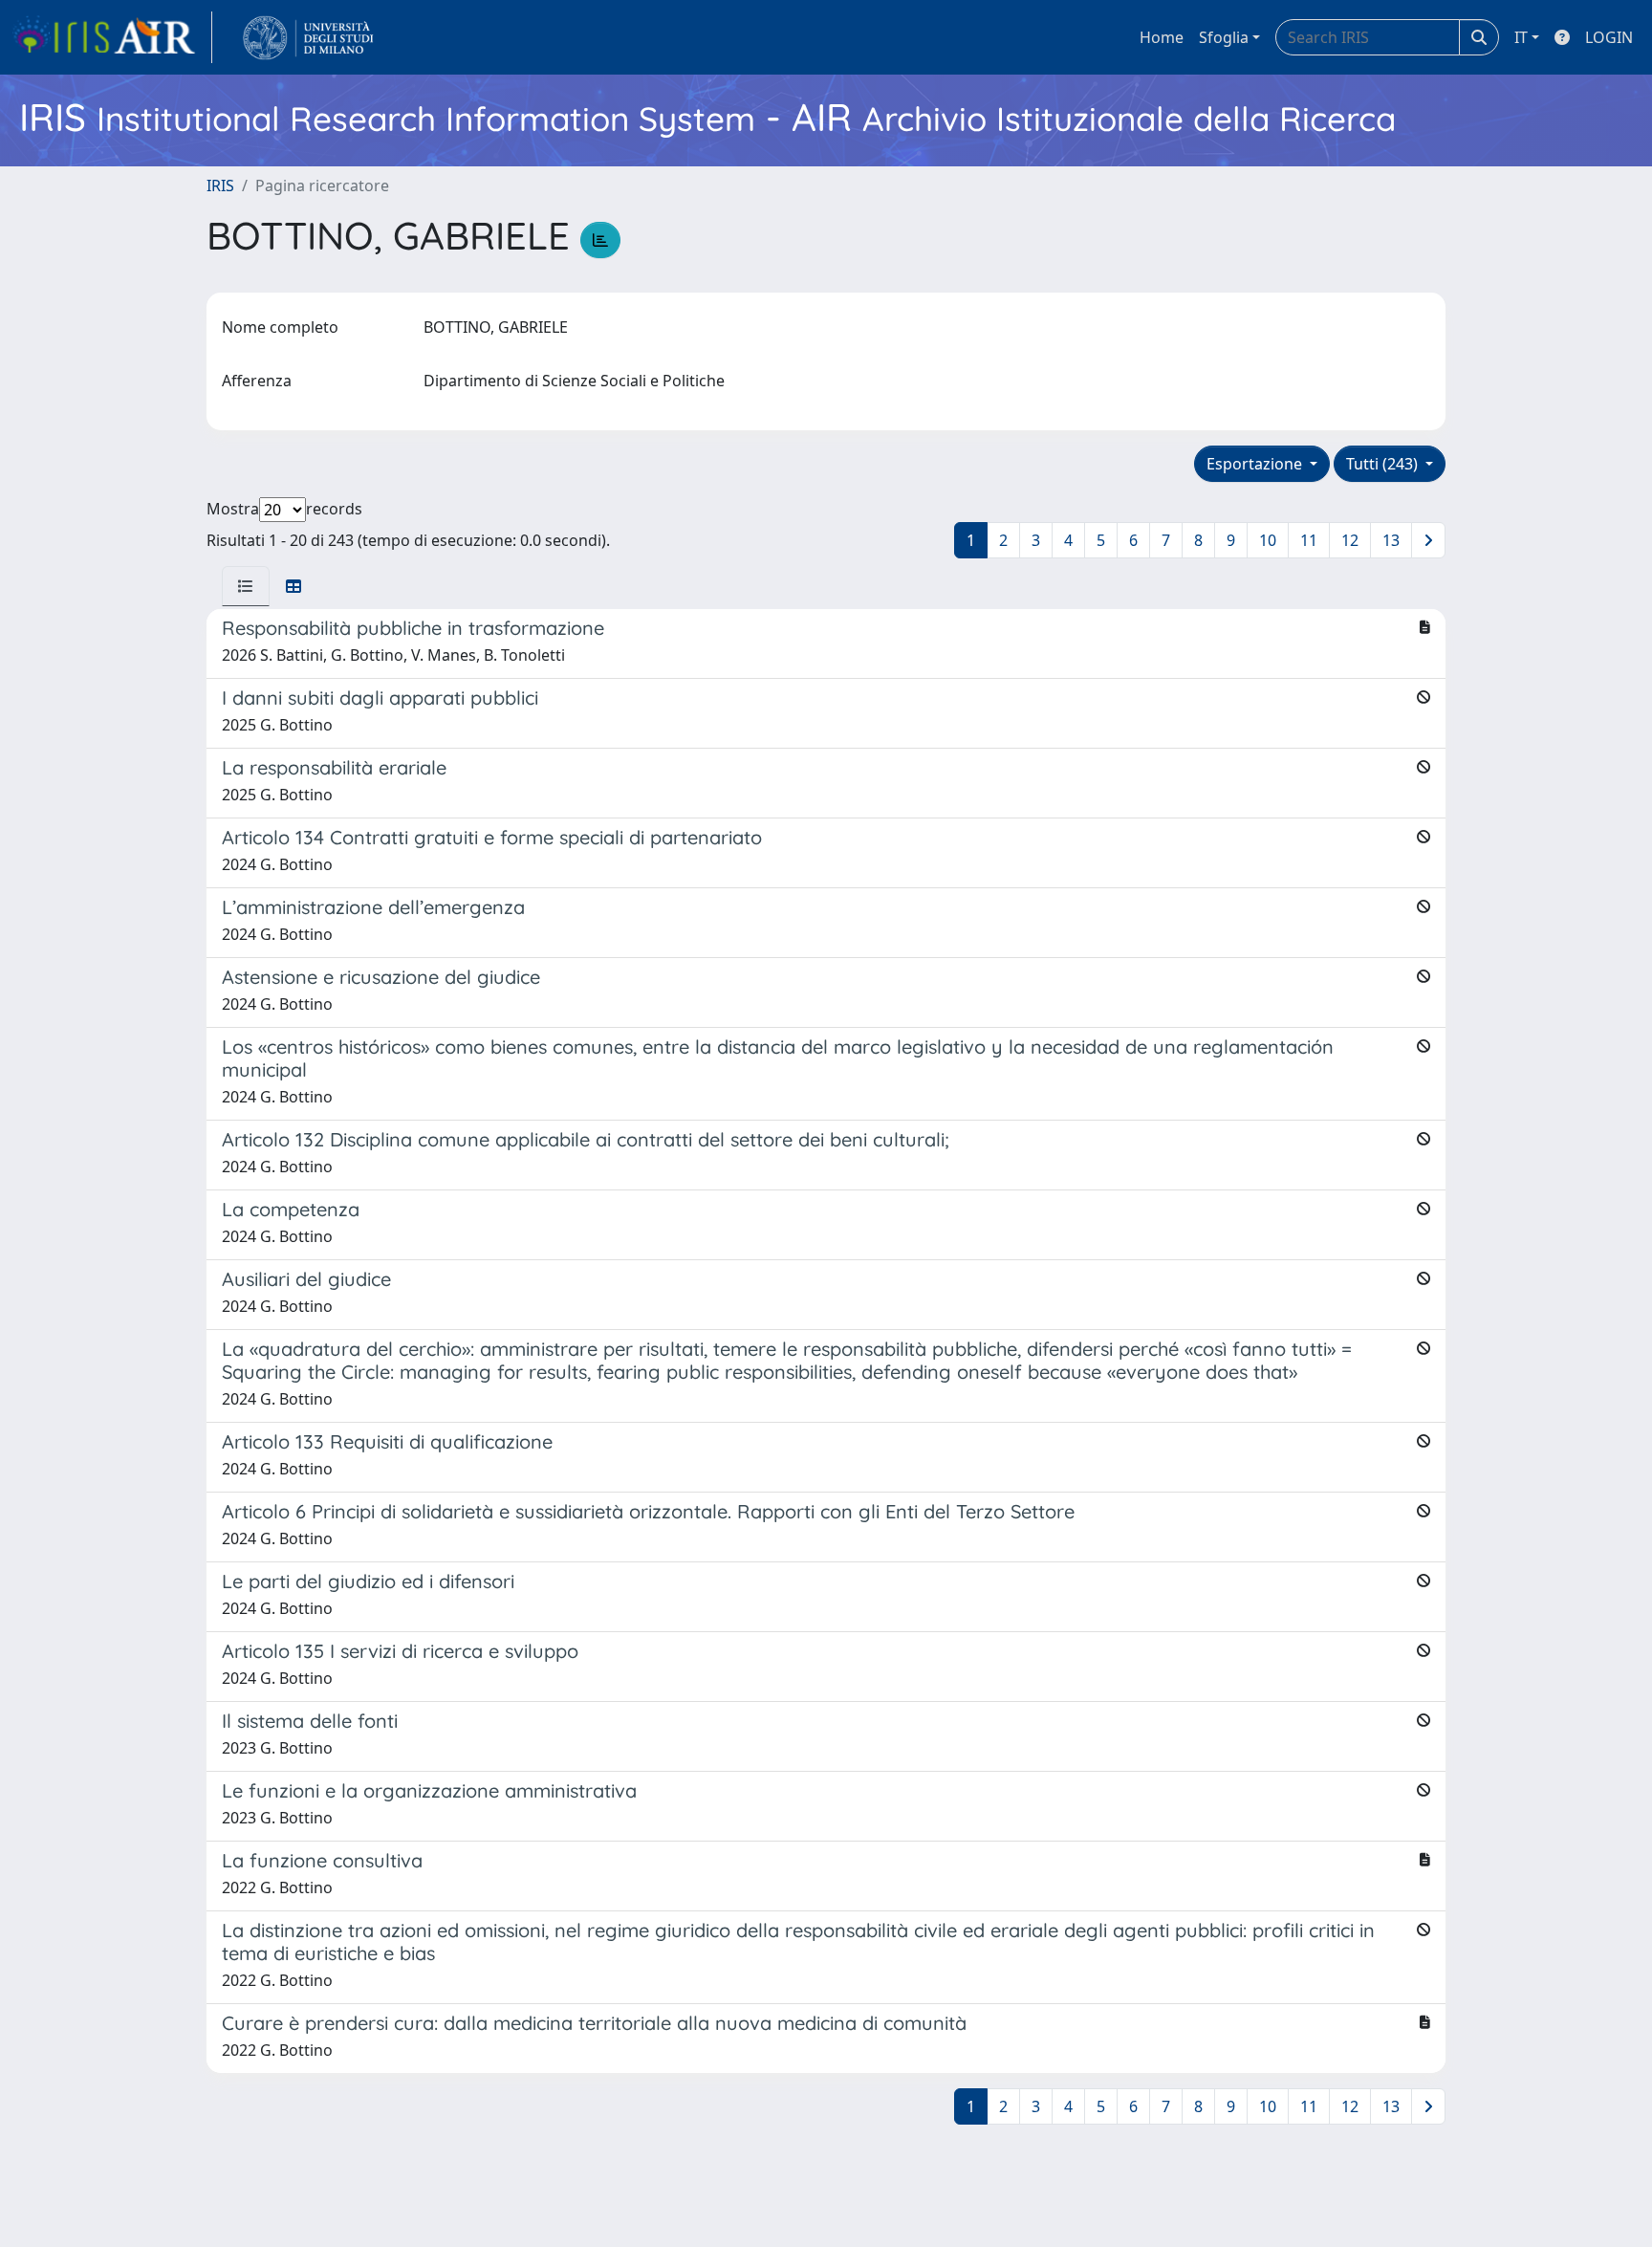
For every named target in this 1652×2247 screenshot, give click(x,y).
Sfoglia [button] (1224, 37)
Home (1162, 37)
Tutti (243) (1384, 464)
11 (1309, 540)
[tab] (246, 586)
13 (1391, 540)
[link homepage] (112, 37)
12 (1350, 540)
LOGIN (1609, 37)
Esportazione (1256, 464)
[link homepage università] (308, 37)
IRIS (220, 185)
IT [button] (1521, 37)
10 (1268, 540)
